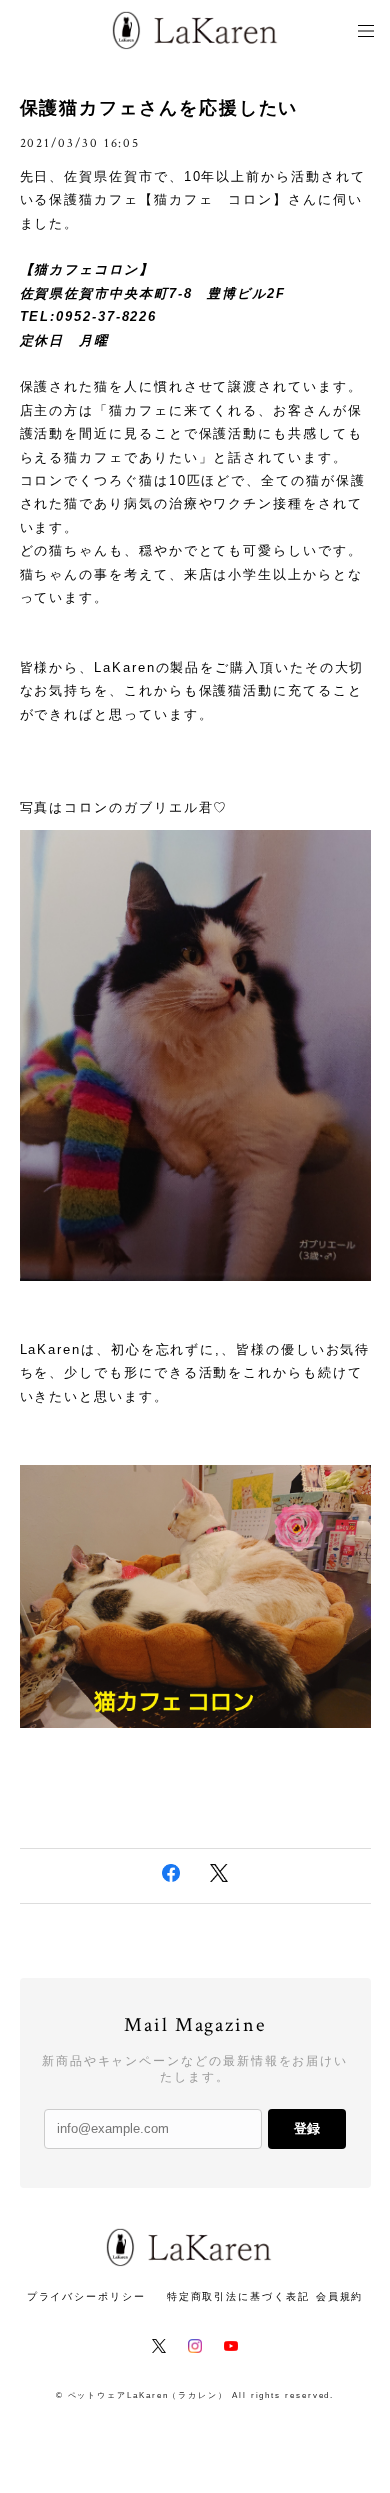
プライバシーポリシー (86, 2296)
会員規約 (340, 2296)
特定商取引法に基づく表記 (238, 2296)
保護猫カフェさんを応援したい (159, 108)
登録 (307, 2128)
